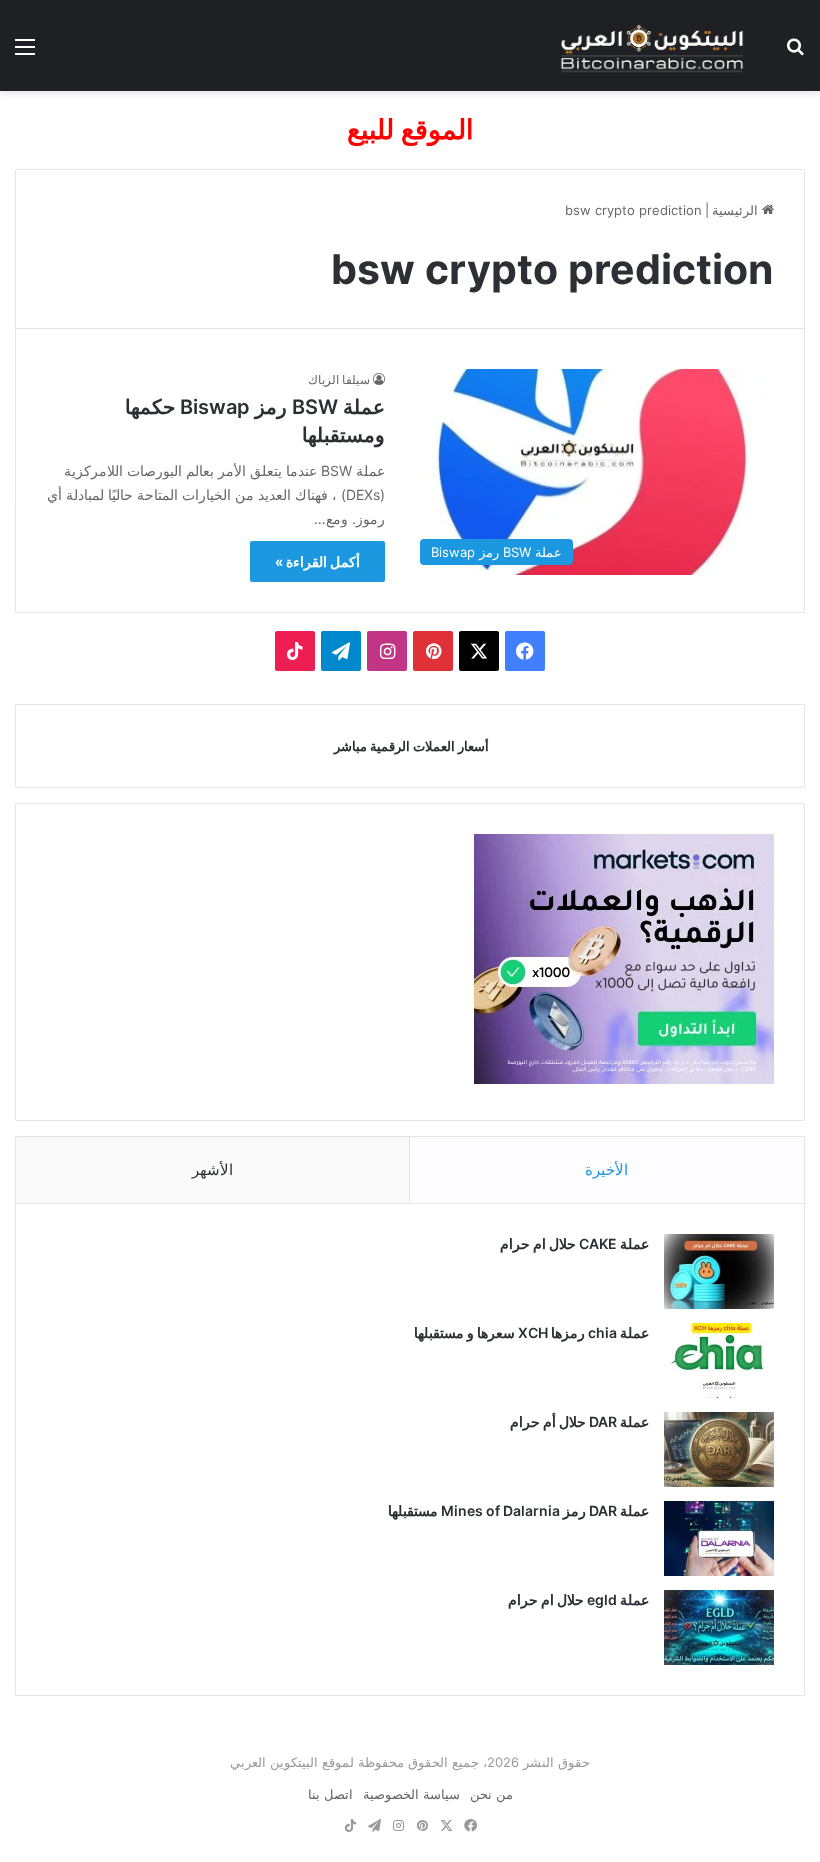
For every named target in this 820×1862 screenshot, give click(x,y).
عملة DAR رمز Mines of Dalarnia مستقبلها (518, 1510)
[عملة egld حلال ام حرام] (719, 1627)
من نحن (491, 1794)
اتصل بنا (330, 1794)
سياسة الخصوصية (411, 1794)
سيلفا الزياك (339, 379)
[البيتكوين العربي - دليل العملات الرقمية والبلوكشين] (652, 45)
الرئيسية (737, 210)
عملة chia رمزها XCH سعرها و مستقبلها (531, 1332)
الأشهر (212, 1169)
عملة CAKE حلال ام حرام (574, 1243)
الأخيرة (606, 1169)
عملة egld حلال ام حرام (578, 1599)
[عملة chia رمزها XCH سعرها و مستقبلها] (719, 1360)
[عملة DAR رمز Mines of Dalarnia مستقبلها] (719, 1538)
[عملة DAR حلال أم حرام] (719, 1449)
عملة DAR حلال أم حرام (579, 1421)
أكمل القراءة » (317, 561)
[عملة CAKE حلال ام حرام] (719, 1271)
